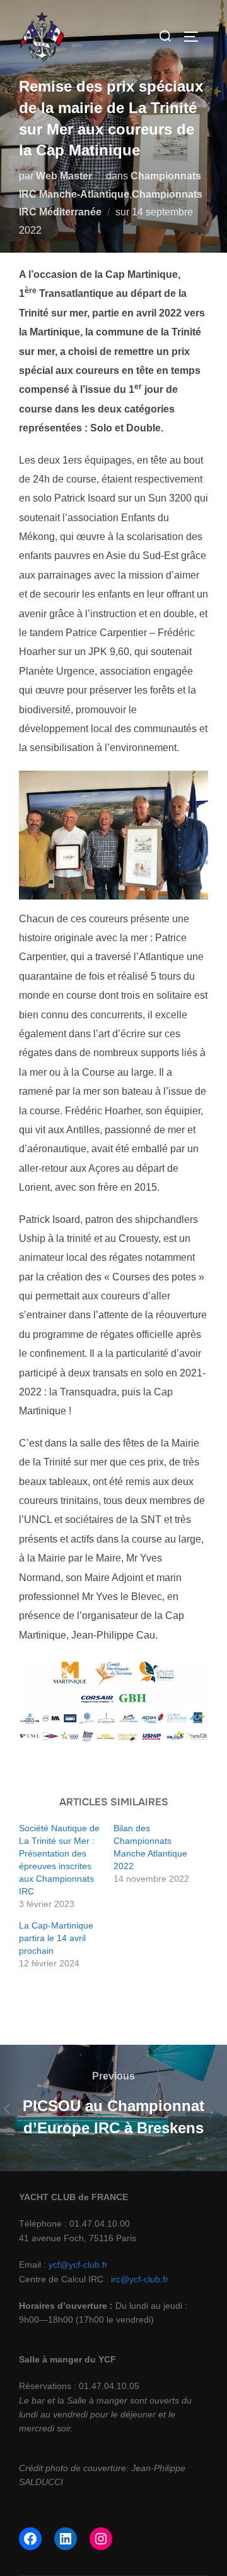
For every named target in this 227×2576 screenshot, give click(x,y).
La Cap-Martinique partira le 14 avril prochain (56, 1938)
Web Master (64, 176)
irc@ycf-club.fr (140, 2279)
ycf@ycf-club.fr (78, 2265)
